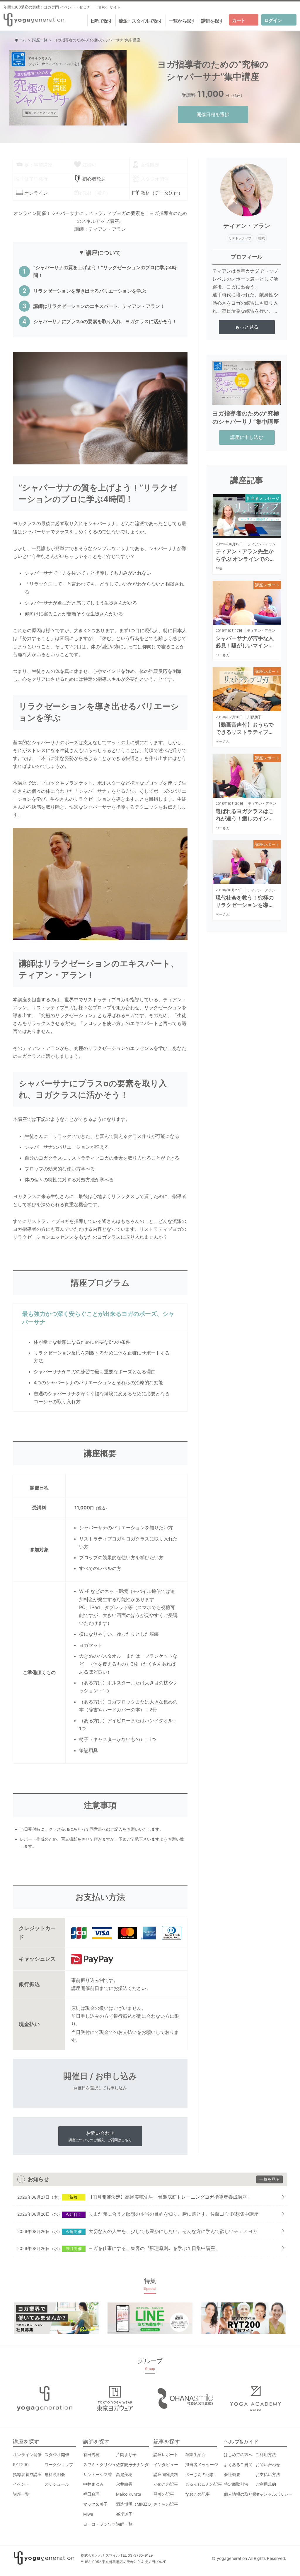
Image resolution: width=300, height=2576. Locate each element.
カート (239, 20)
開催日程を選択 (213, 114)
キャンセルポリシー (274, 2494)
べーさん (223, 655)
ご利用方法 (266, 2454)
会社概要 (232, 2474)
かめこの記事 (166, 2484)
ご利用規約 (266, 2484)
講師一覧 (124, 2524)
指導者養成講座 (27, 2474)
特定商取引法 (236, 2484)
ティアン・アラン (262, 544)
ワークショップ (59, 2464)
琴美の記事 (164, 2494)
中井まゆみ (93, 2484)
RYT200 (21, 2464)
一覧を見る (270, 2179)
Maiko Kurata (129, 2494)
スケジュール (57, 2484)
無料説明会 (55, 2474)
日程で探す (102, 21)
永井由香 (124, 2484)
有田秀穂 (91, 2454)
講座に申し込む (247, 437)
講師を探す (212, 21)
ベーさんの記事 (200, 2474)
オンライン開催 (27, 2454)
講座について (103, 253)
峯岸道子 (124, 2514)
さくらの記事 (166, 2504)
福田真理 (91, 2494)
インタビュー (166, 2464)
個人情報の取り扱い (242, 2494)
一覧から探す (182, 21)
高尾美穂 (124, 2474)
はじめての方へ (238, 2454)
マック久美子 (96, 2504)
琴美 (219, 568)
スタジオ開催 (57, 2454)
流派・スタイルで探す (141, 21)
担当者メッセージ (263, 498)
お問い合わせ (100, 2136)
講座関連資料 (166, 2474)
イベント (21, 2484)
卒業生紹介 (195, 2454)
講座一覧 (21, 2494)
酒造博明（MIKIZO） (135, 2504)
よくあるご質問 (238, 2464)
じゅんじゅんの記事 (204, 2484)
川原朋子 (254, 717)
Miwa (88, 2514)
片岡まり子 (126, 2454)
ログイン (273, 20)
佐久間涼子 (126, 2464)
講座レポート (267, 585)
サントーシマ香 (98, 2474)
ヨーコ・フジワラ (100, 2524)
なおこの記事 (197, 2494)
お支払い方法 (268, 2474)
